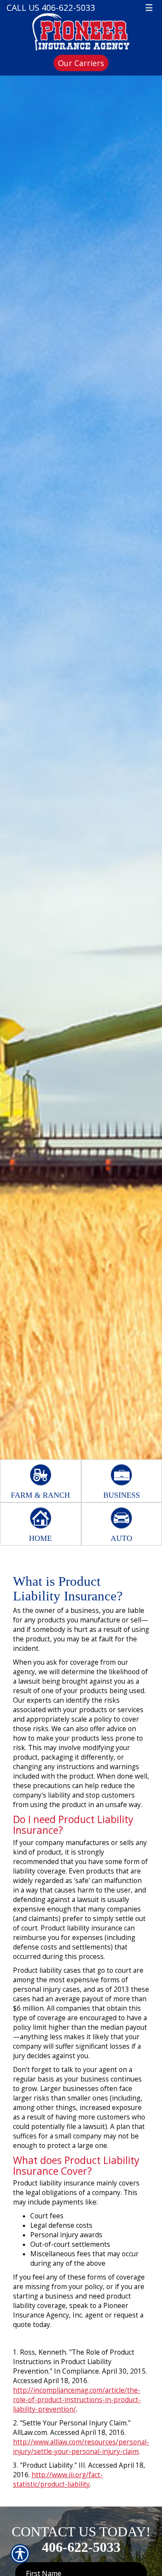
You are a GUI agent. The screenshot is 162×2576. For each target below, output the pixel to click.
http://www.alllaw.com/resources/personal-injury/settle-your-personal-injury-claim (81, 2447)
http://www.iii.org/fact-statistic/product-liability (58, 2480)
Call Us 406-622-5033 (51, 8)
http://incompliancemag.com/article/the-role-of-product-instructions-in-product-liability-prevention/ (77, 2400)
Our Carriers (81, 63)
